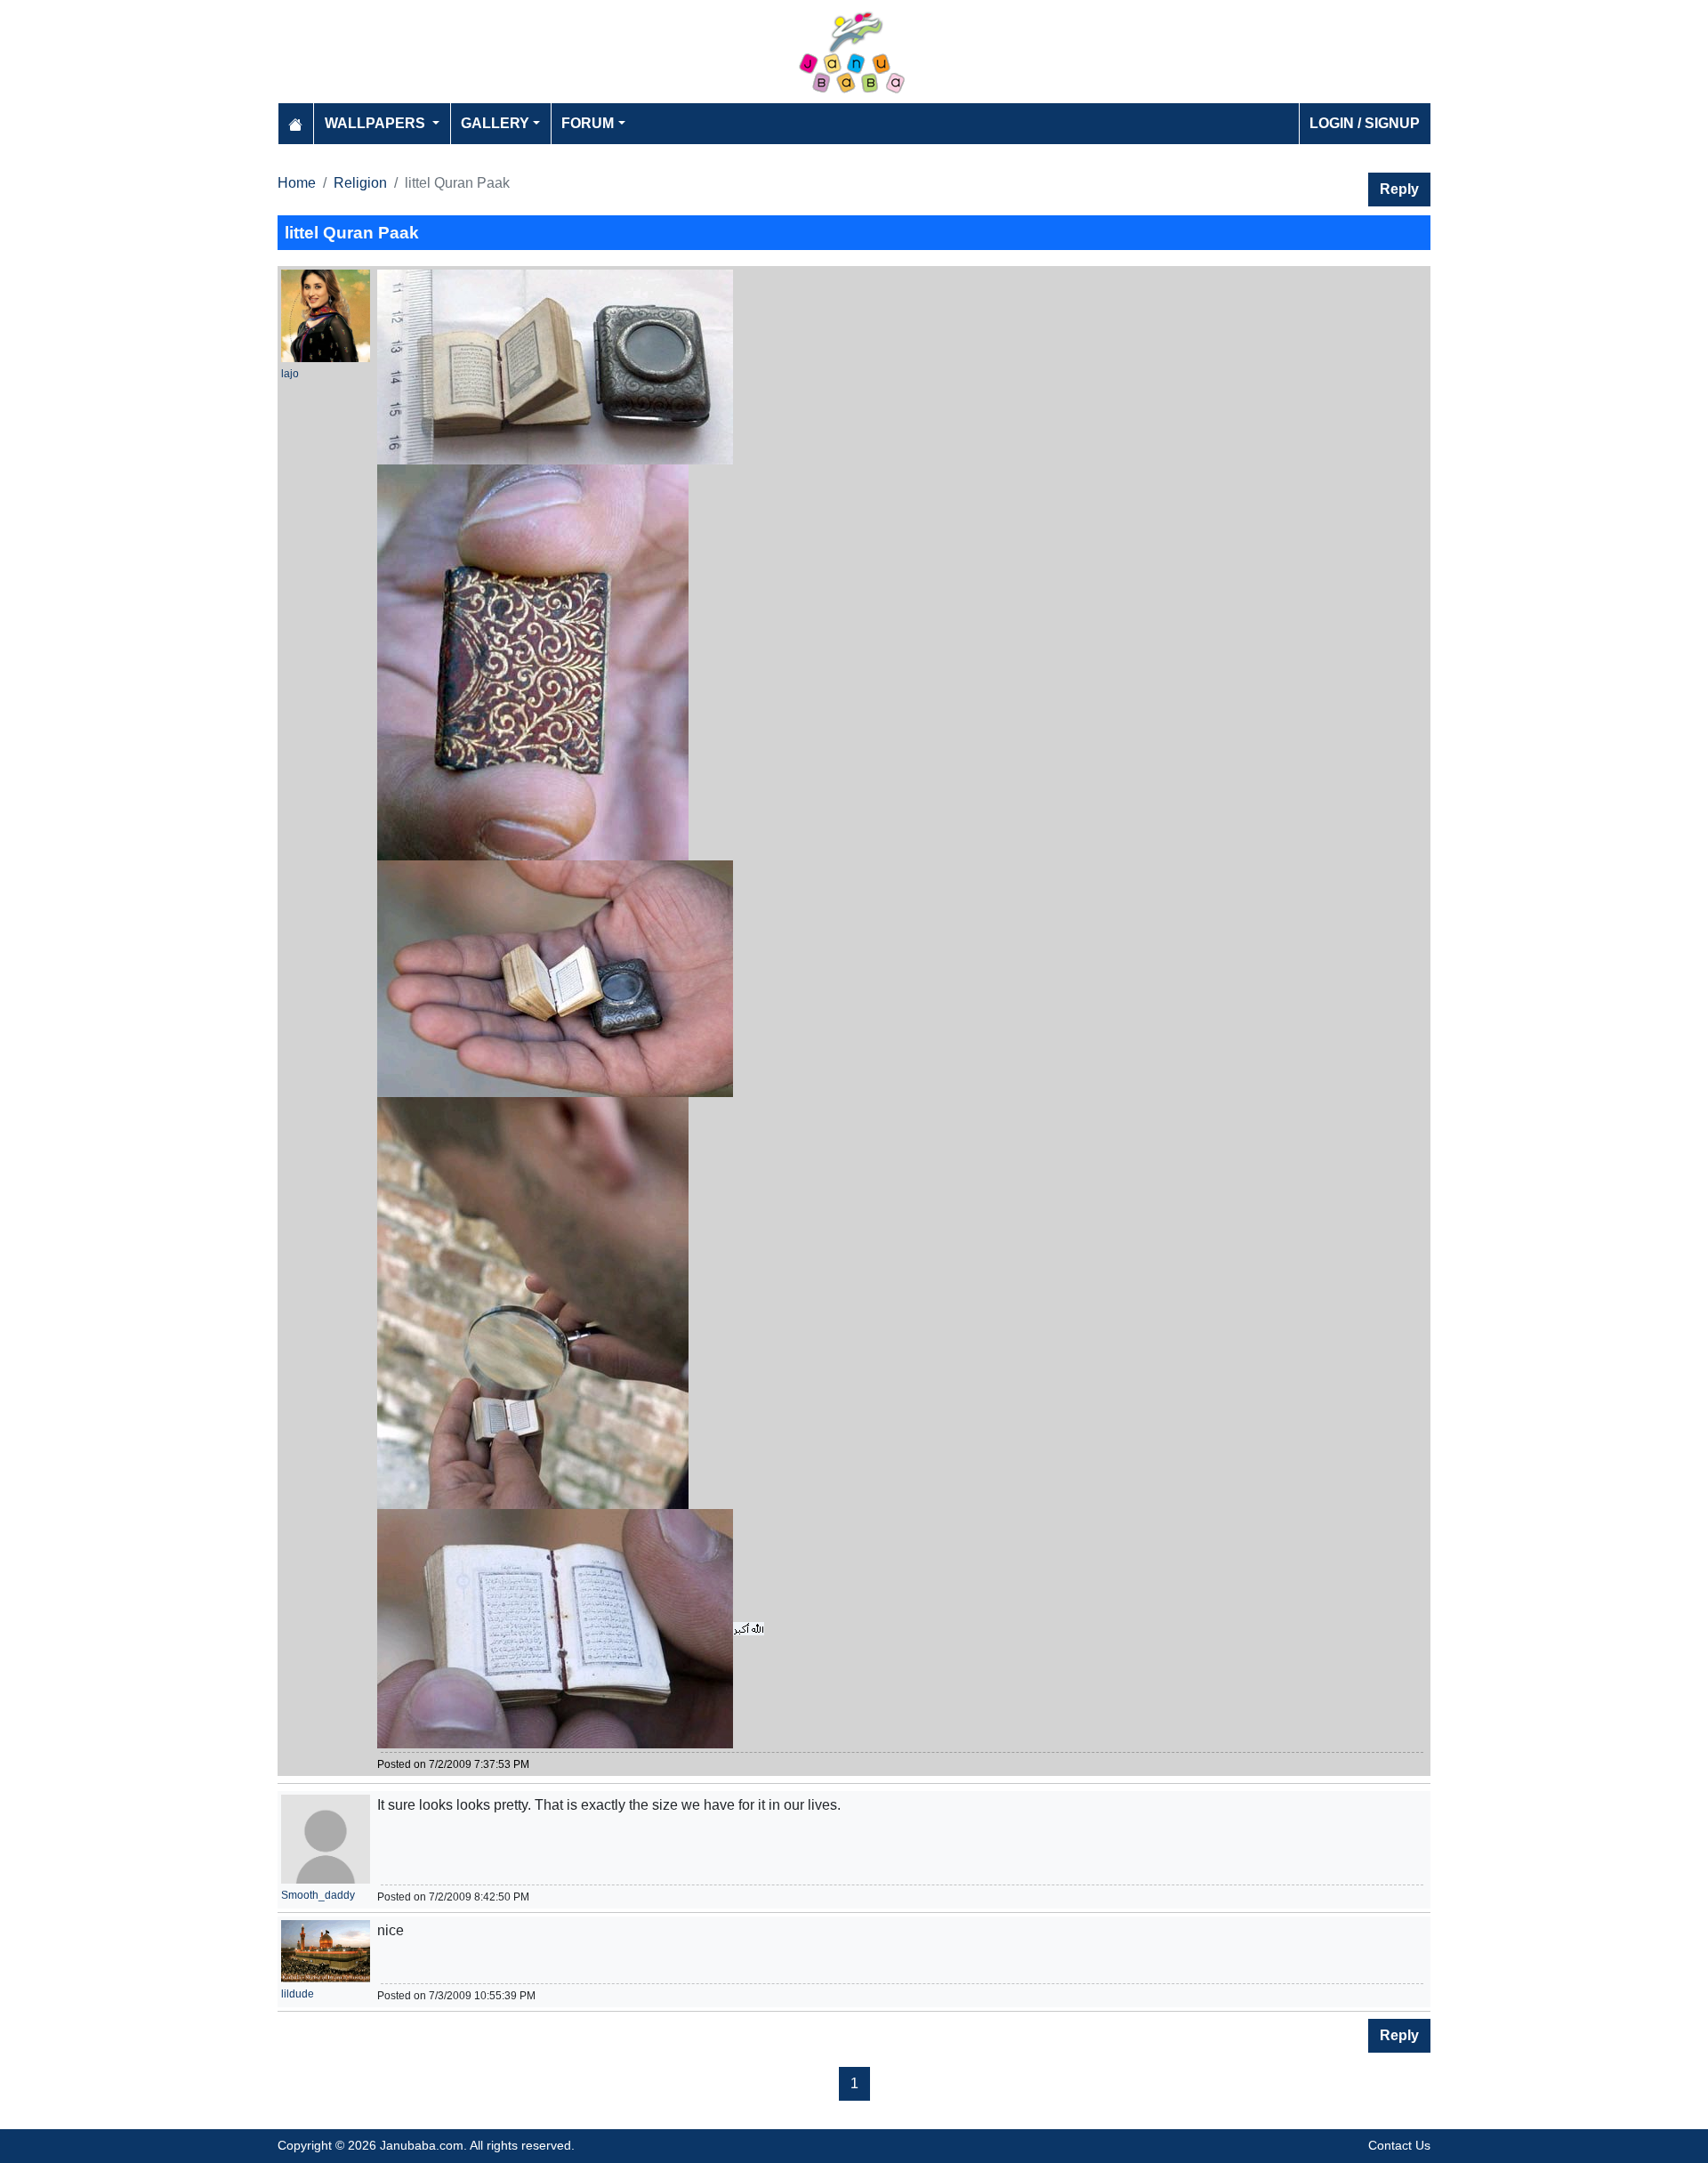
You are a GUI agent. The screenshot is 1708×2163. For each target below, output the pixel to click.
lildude (298, 1994)
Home (297, 183)
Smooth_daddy (318, 1895)
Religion (360, 183)
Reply (1399, 189)
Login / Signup (1365, 123)
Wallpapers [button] (377, 123)
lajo (290, 374)
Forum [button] (588, 123)
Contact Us (1399, 2145)
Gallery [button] (495, 123)
